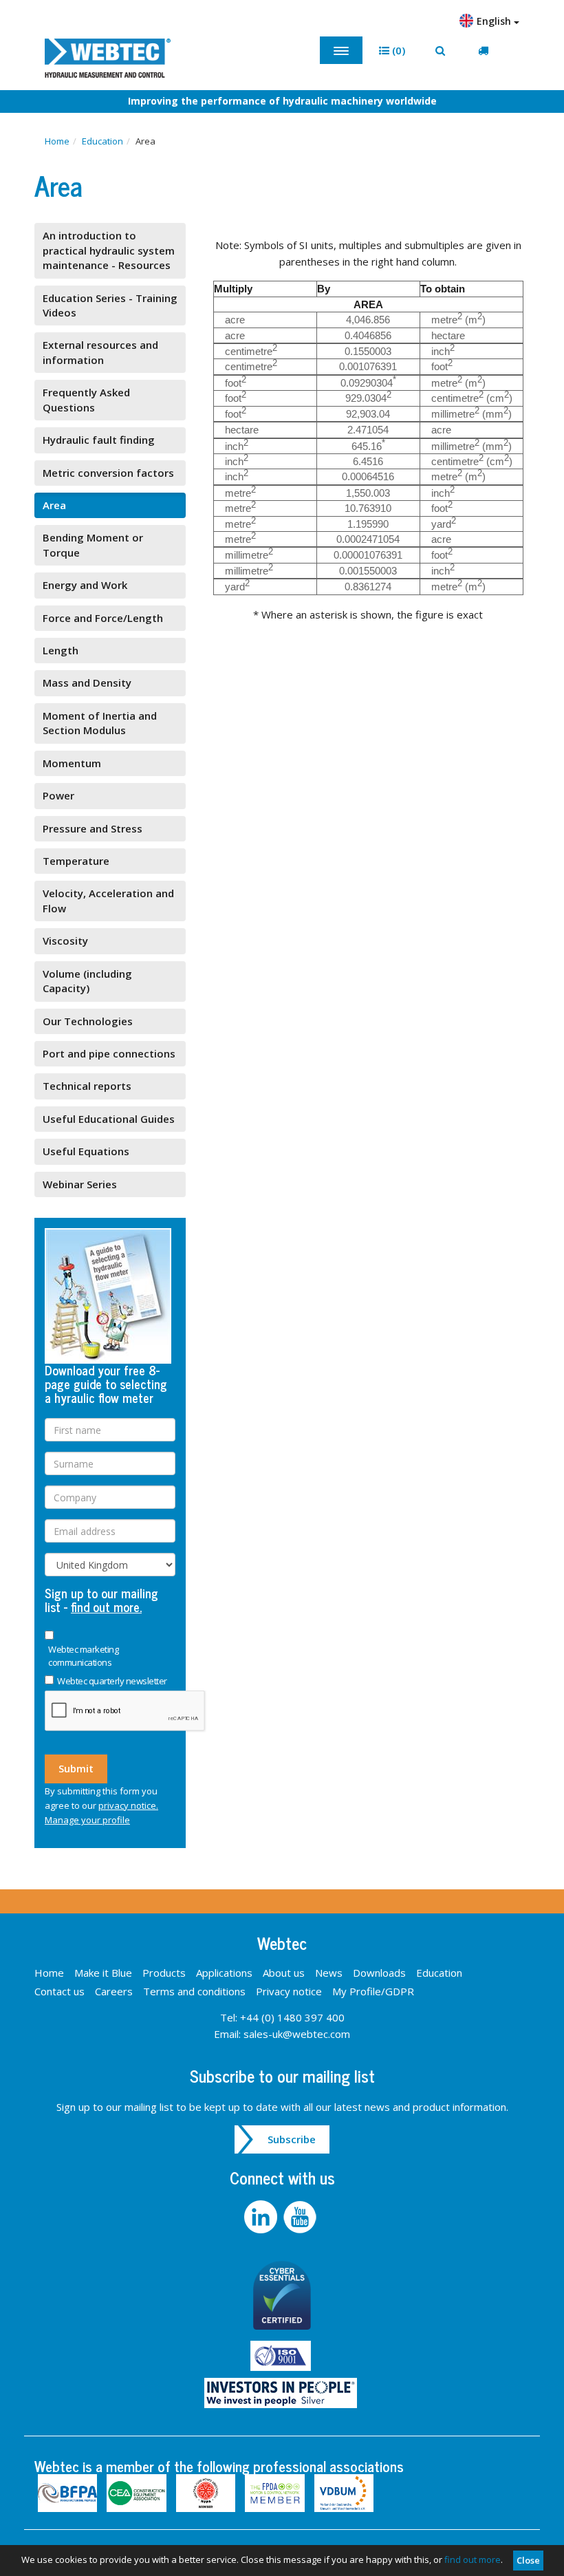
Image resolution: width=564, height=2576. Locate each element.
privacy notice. (128, 1805)
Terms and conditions (194, 1991)
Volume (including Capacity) (87, 981)
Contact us (59, 1991)
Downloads (379, 1973)
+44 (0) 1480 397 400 (292, 2017)
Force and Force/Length (103, 618)
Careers (114, 1991)
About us (284, 1973)
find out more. (106, 1607)
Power (58, 795)
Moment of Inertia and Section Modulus (100, 723)
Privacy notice (289, 1991)
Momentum (72, 763)
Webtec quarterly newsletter (112, 1681)
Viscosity (65, 941)
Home (57, 141)
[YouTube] (302, 2215)
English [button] (495, 21)
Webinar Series (80, 1184)
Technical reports (87, 1086)
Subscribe (292, 2139)
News (329, 1973)
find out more (473, 2559)
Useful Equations (86, 1151)
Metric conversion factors (108, 473)
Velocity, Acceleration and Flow (108, 900)
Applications (224, 1973)
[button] (392, 51)
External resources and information (100, 352)
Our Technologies (88, 1021)
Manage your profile (87, 1820)
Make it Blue (103, 1973)
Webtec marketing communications (83, 1656)
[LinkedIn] (264, 2215)
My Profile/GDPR (373, 1991)
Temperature (76, 861)
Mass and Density (87, 683)
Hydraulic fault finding (99, 440)
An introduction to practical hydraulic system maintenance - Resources (109, 250)
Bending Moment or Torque (93, 545)
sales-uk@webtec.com (297, 2034)
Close (528, 2560)
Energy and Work (85, 585)
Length (61, 650)
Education (102, 141)
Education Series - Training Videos (110, 305)
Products (164, 1973)
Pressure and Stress (93, 828)
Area (54, 505)
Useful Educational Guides (109, 1119)
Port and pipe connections (109, 1053)
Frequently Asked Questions (86, 399)
